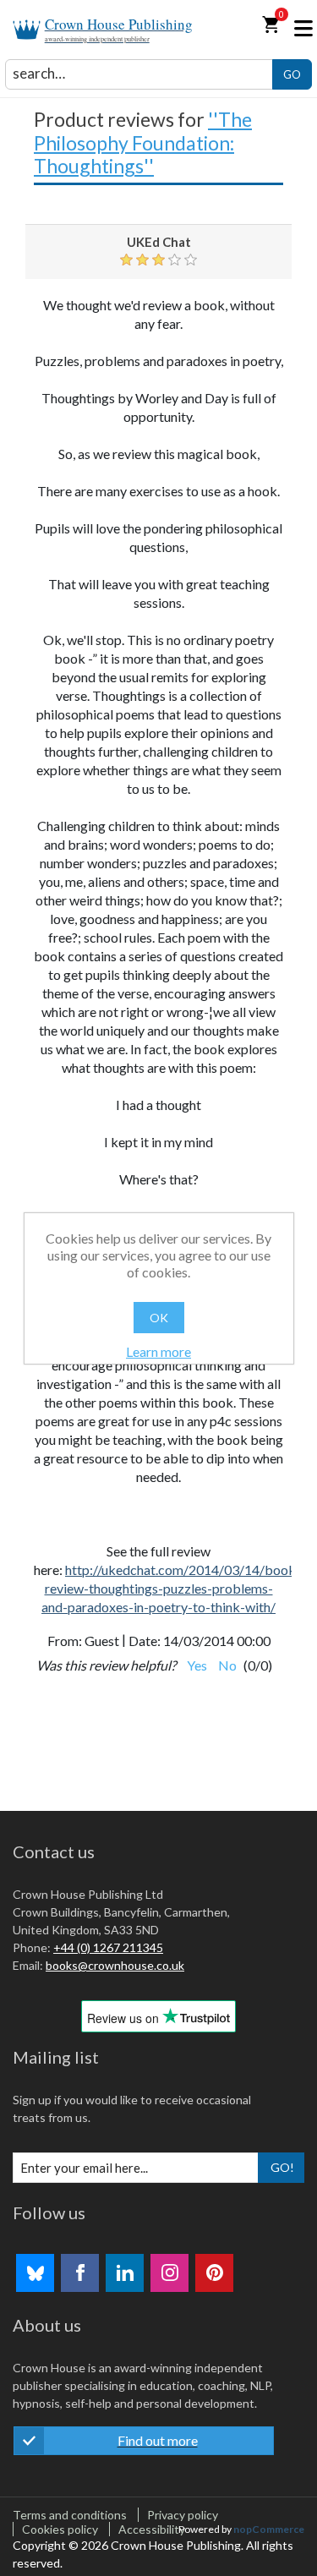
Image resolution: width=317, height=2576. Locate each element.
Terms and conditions (70, 2515)
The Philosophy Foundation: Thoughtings (143, 142)
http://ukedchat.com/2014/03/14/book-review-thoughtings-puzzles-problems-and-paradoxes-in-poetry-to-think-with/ (171, 1588)
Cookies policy (60, 2529)
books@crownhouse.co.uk (115, 1965)
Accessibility (152, 2529)
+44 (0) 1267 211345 (108, 1947)
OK (159, 1318)
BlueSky (35, 2273)
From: (65, 1641)
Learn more (158, 1351)
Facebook (80, 2273)
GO (292, 74)
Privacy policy (183, 2515)
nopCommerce (269, 2529)
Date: (145, 1641)
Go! (282, 2167)
